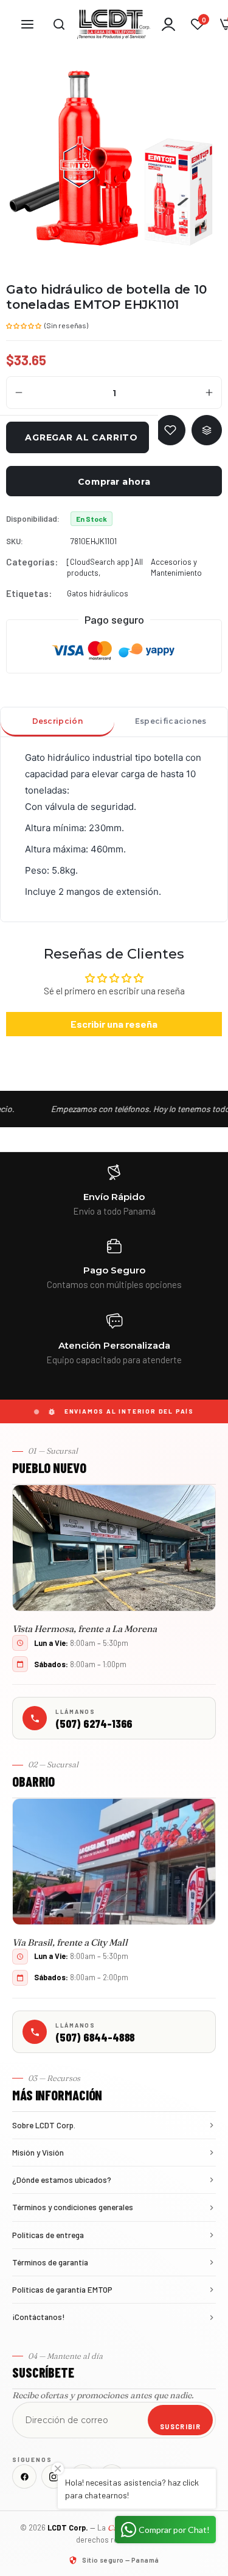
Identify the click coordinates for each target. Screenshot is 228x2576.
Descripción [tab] (57, 721)
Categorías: (32, 562)
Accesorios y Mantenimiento (176, 567)
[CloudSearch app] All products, (105, 567)
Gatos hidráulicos (98, 593)
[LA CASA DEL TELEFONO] (114, 24)
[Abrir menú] (27, 24)
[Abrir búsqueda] (59, 24)
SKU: (15, 541)
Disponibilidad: (33, 519)
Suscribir (180, 2426)
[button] (24, 325)
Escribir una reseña (114, 1024)
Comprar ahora (114, 482)
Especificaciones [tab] (171, 721)
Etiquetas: (29, 593)
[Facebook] (24, 2477)
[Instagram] (54, 2477)
